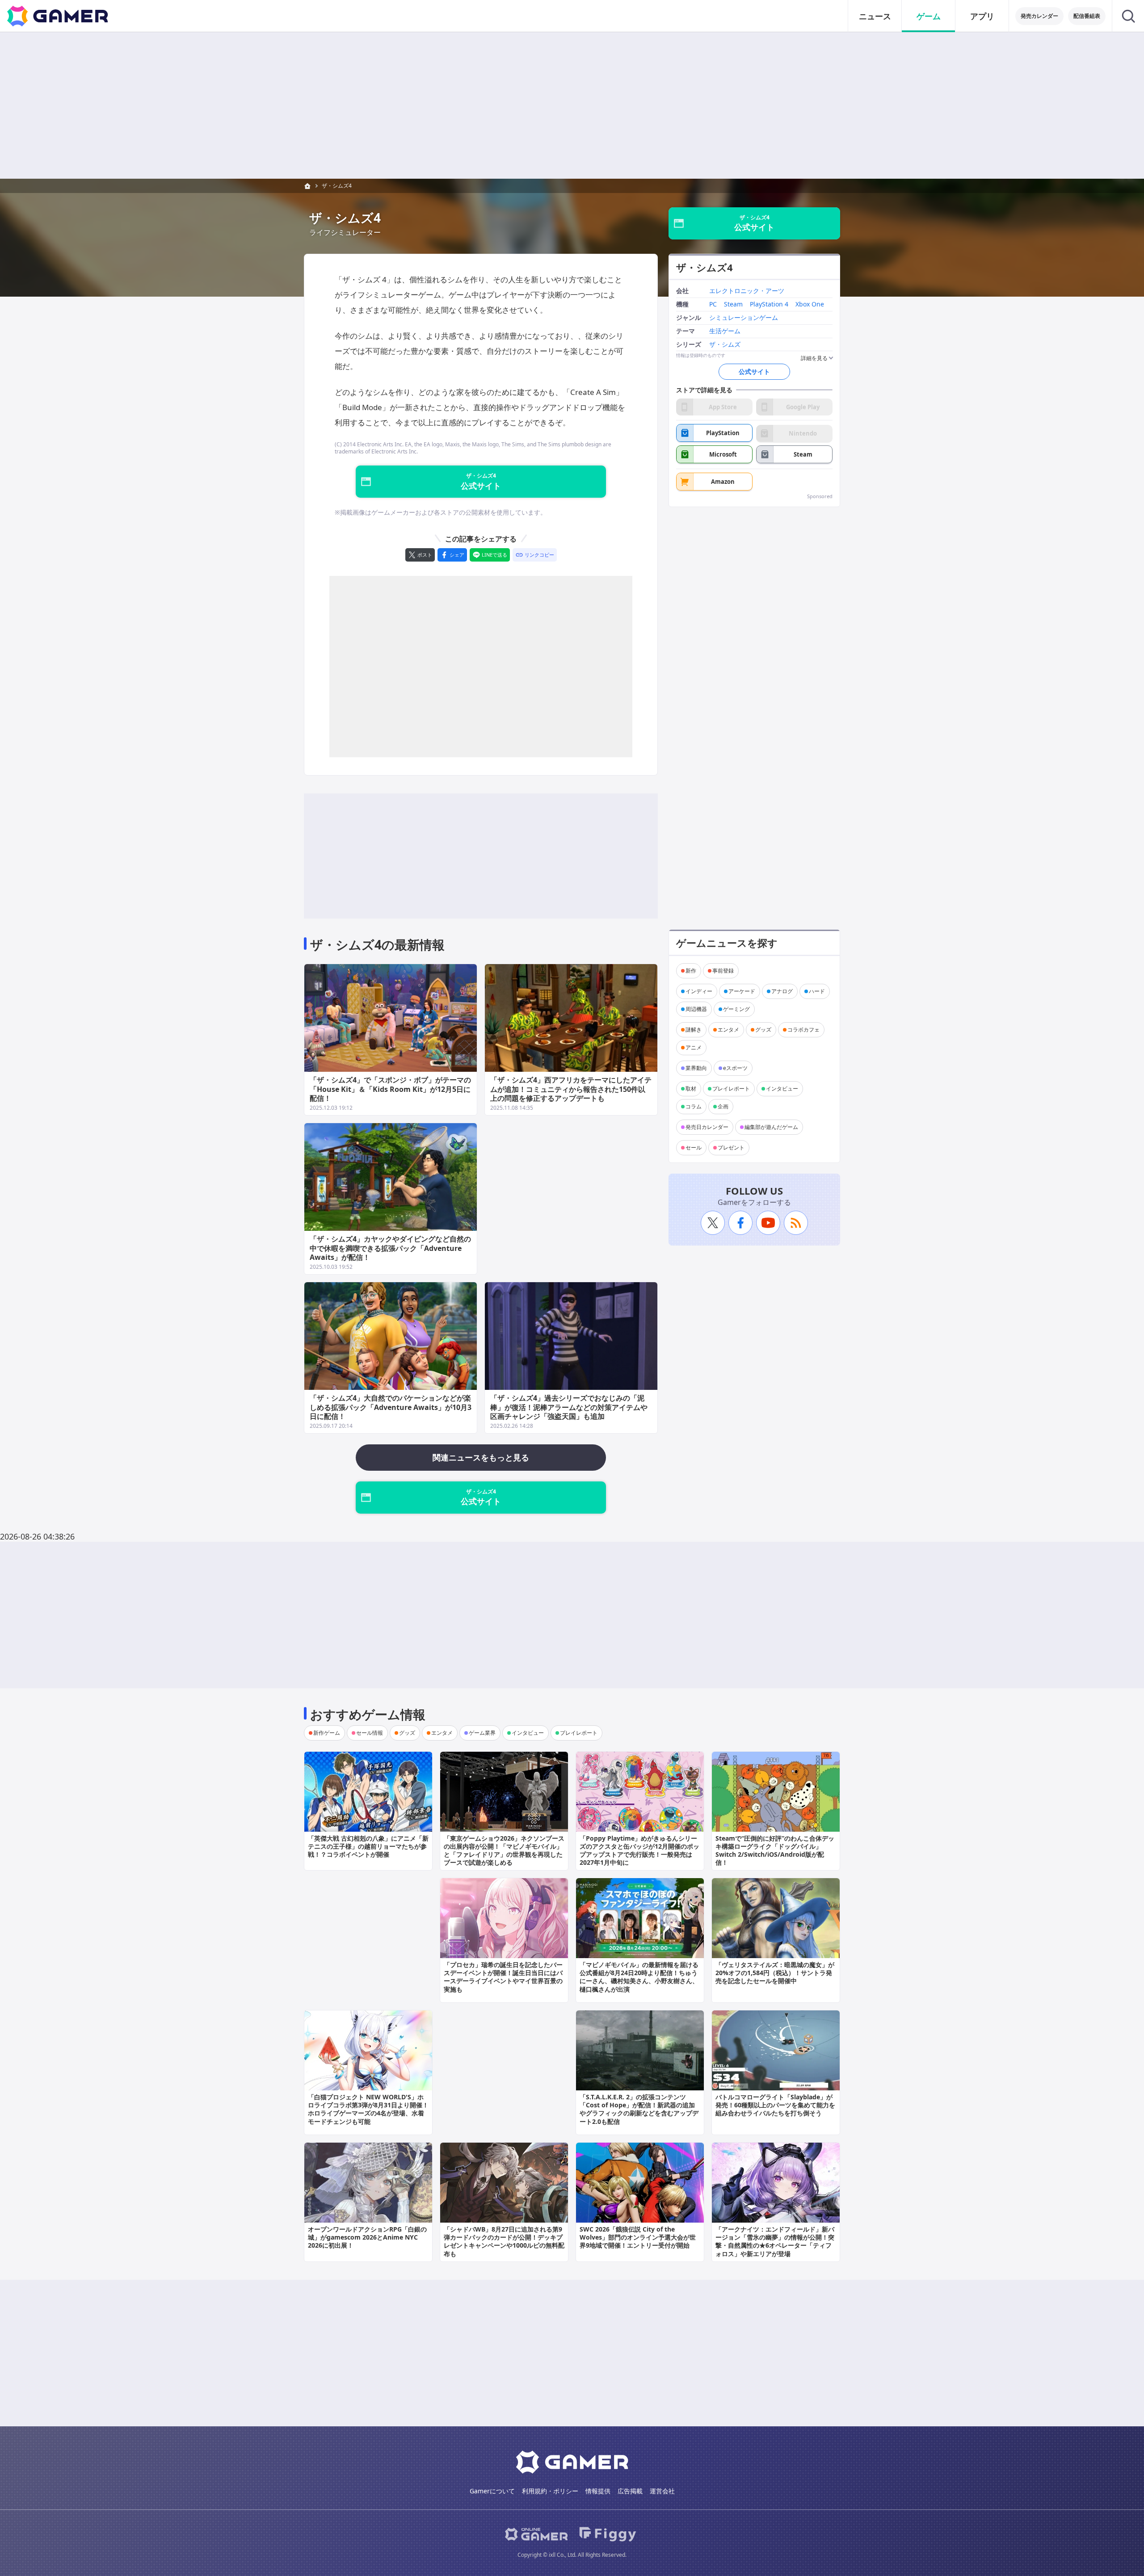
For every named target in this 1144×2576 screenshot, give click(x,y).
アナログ (782, 991)
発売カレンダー (1039, 16)
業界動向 (696, 1068)
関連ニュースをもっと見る (481, 1457)
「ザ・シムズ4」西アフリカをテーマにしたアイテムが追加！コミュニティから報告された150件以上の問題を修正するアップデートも (571, 1089)
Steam (733, 304)
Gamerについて (492, 2491)
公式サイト (754, 371)
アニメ (694, 1047)
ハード (817, 991)
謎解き (694, 1030)
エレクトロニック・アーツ (747, 292)
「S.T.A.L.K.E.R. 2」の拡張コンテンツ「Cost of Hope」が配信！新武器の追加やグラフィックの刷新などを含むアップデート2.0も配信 (639, 2109)
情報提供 (598, 2491)
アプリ (982, 16)
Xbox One (810, 304)
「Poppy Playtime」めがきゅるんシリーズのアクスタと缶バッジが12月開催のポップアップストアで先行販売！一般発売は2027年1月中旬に (639, 1850)
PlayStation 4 (769, 304)
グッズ (763, 1030)
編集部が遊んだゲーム (771, 1127)
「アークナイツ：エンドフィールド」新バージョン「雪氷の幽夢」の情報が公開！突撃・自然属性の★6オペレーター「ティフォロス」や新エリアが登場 (775, 2241)
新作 (691, 971)
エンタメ (728, 1030)
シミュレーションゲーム (744, 318)
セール (694, 1147)
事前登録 (723, 971)
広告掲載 (630, 2491)
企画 (723, 1106)
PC (713, 304)
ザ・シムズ (725, 345)
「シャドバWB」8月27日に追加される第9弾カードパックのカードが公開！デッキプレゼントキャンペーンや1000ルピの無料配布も (504, 2241)
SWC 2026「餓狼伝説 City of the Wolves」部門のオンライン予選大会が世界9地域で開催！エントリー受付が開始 (638, 2237)
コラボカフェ (803, 1030)
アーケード (742, 991)
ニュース (875, 16)
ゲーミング (736, 1009)
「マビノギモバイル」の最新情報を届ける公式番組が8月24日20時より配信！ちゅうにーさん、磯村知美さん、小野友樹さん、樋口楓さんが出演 (639, 1977)
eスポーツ (735, 1068)
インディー (699, 991)
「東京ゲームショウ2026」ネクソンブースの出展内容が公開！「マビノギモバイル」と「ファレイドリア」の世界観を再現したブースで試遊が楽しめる (504, 1850)
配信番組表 (1087, 16)
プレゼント (731, 1147)
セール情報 (370, 1733)
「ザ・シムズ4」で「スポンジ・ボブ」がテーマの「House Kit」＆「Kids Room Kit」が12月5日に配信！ (390, 1089)
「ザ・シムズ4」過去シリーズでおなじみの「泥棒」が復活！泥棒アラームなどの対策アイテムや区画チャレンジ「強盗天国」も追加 (569, 1407)
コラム (694, 1106)
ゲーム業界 (482, 1733)
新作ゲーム (327, 1733)
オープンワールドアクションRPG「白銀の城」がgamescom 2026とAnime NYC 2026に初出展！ (367, 2237)
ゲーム (929, 16)
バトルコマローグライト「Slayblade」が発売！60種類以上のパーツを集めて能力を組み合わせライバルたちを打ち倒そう (775, 2105)
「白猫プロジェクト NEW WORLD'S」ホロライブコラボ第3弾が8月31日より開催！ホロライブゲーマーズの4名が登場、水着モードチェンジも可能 (368, 2109)
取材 (691, 1089)
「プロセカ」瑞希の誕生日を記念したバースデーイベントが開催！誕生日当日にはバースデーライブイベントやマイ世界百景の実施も (503, 1977)
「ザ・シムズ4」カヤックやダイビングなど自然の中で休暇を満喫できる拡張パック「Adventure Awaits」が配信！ (390, 1248)
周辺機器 (696, 1009)
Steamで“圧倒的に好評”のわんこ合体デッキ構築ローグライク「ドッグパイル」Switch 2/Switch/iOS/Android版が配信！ (775, 1850)
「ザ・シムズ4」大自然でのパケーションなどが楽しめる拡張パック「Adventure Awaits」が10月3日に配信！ (391, 1407)
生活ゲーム (725, 331)
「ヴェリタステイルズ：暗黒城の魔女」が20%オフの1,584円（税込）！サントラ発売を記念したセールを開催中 (775, 1973)
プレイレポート (731, 1089)
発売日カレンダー (707, 1127)
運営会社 (662, 2491)
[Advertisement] (572, 105)
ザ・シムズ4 (337, 186)
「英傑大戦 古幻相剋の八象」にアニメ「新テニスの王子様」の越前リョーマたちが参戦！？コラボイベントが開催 (368, 1846)
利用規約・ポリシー (550, 2491)
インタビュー (782, 1089)
